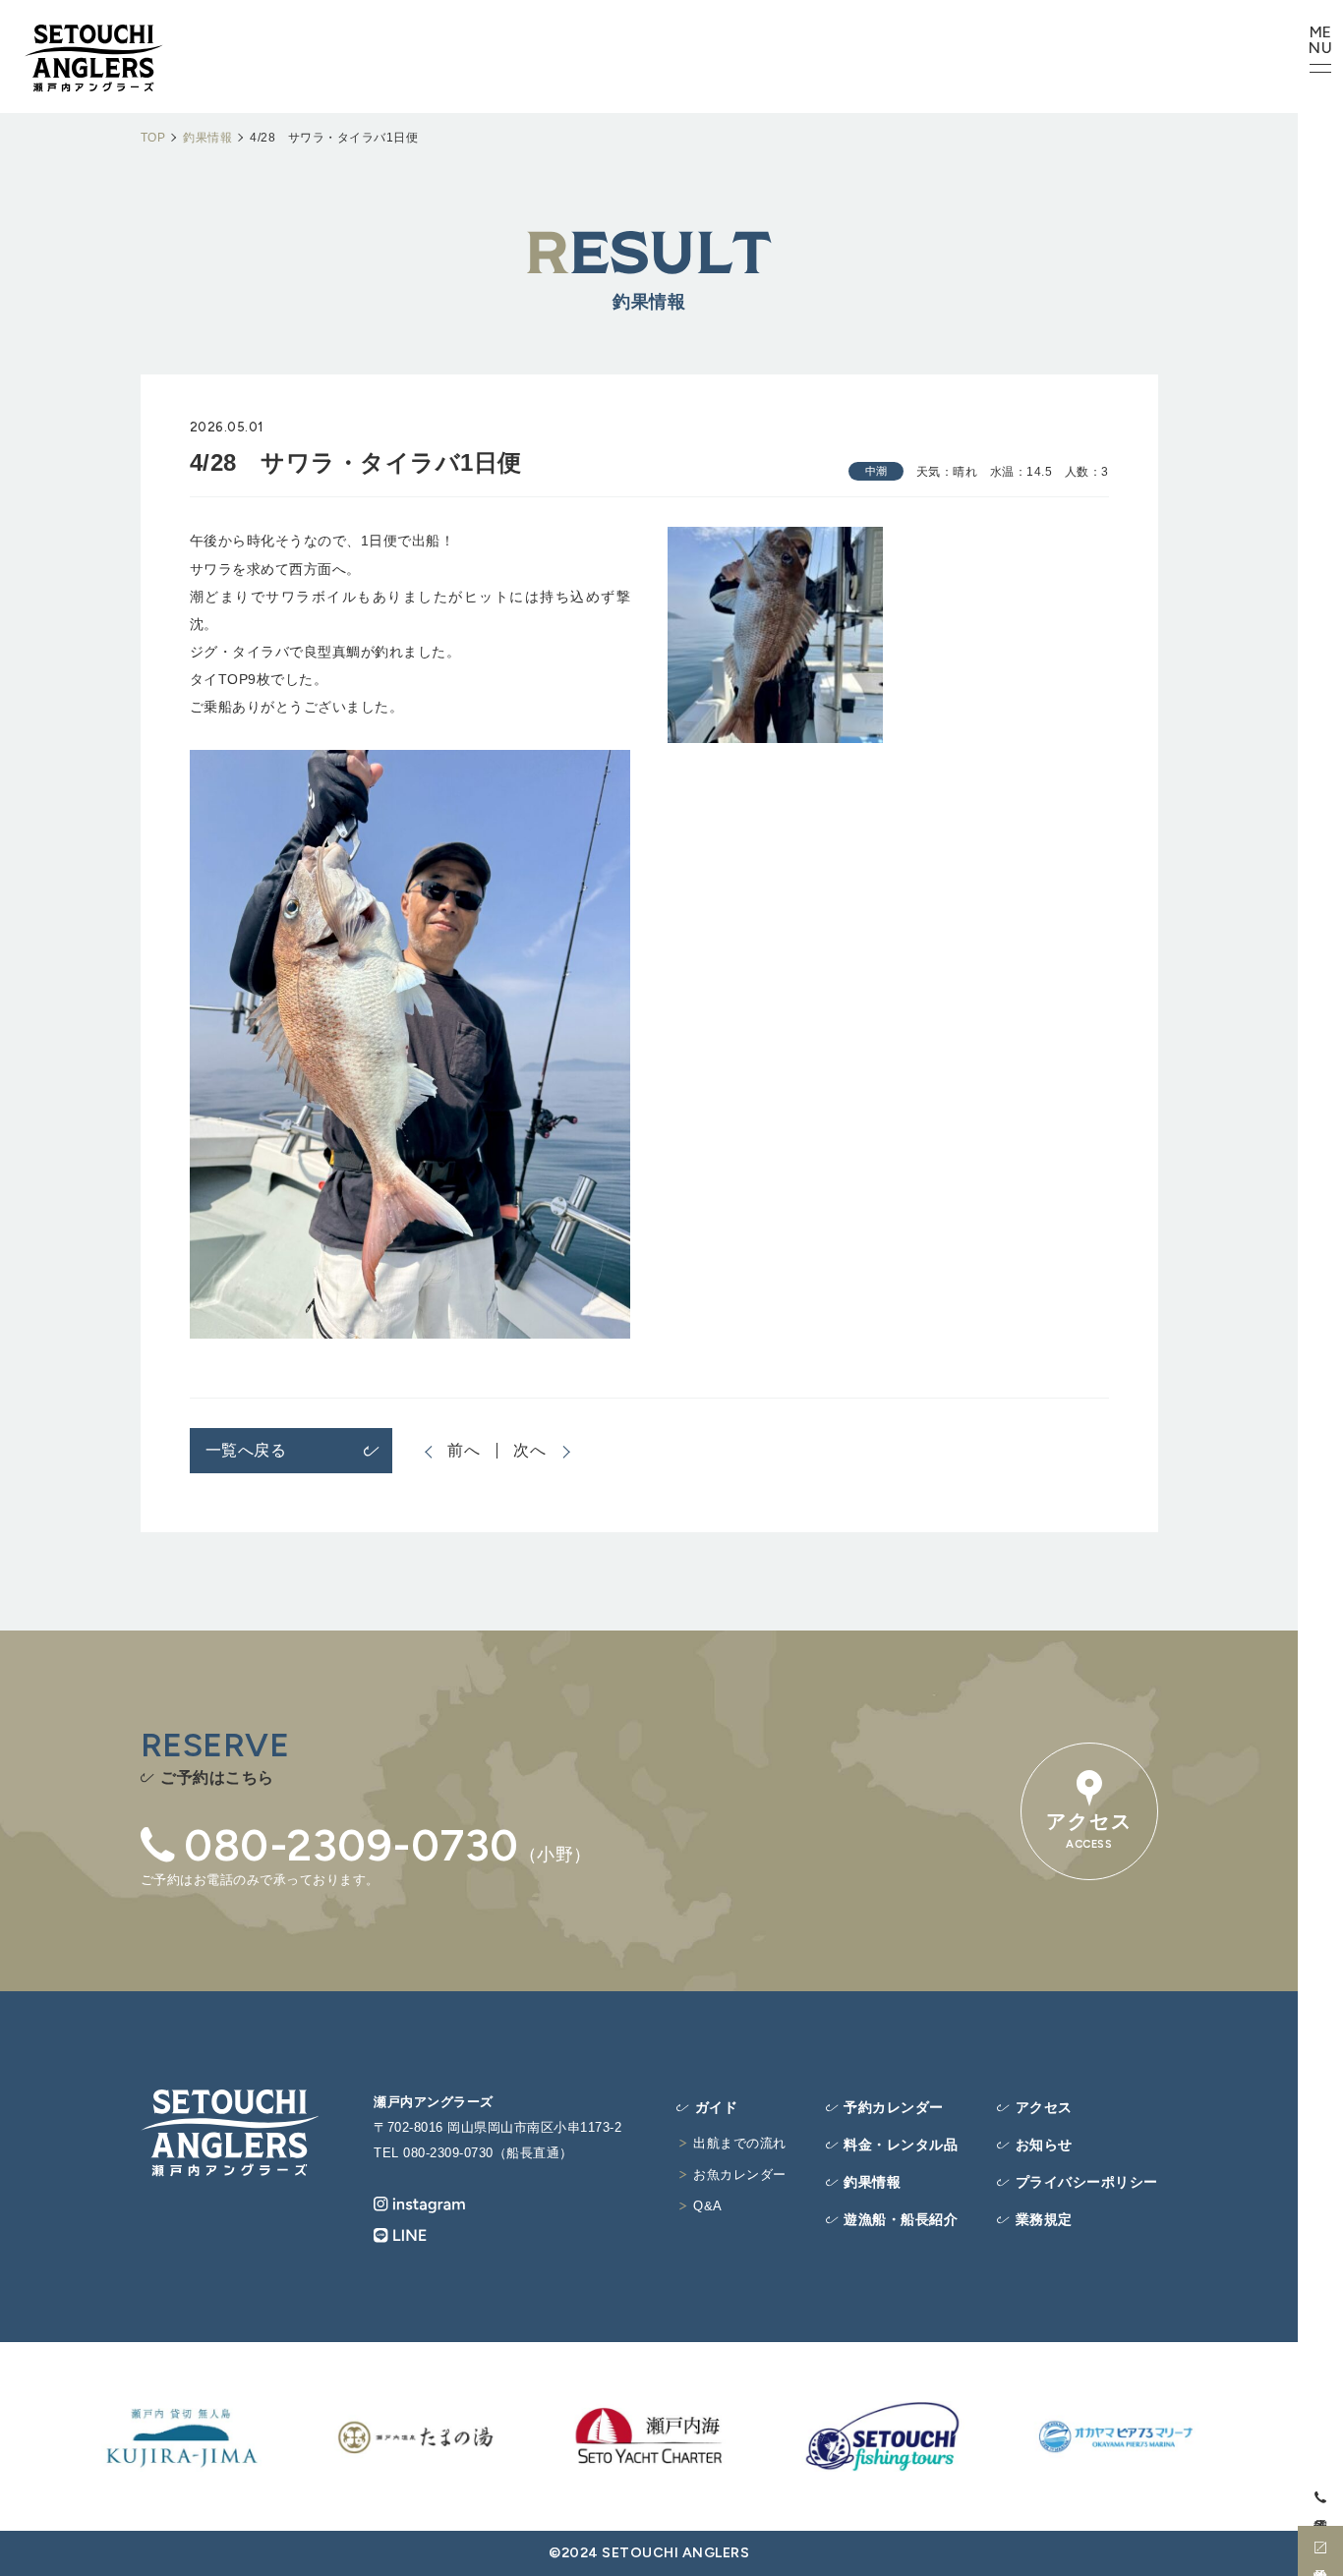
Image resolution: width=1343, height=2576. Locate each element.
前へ (465, 1451)
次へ (530, 1451)
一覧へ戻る (246, 1450)
